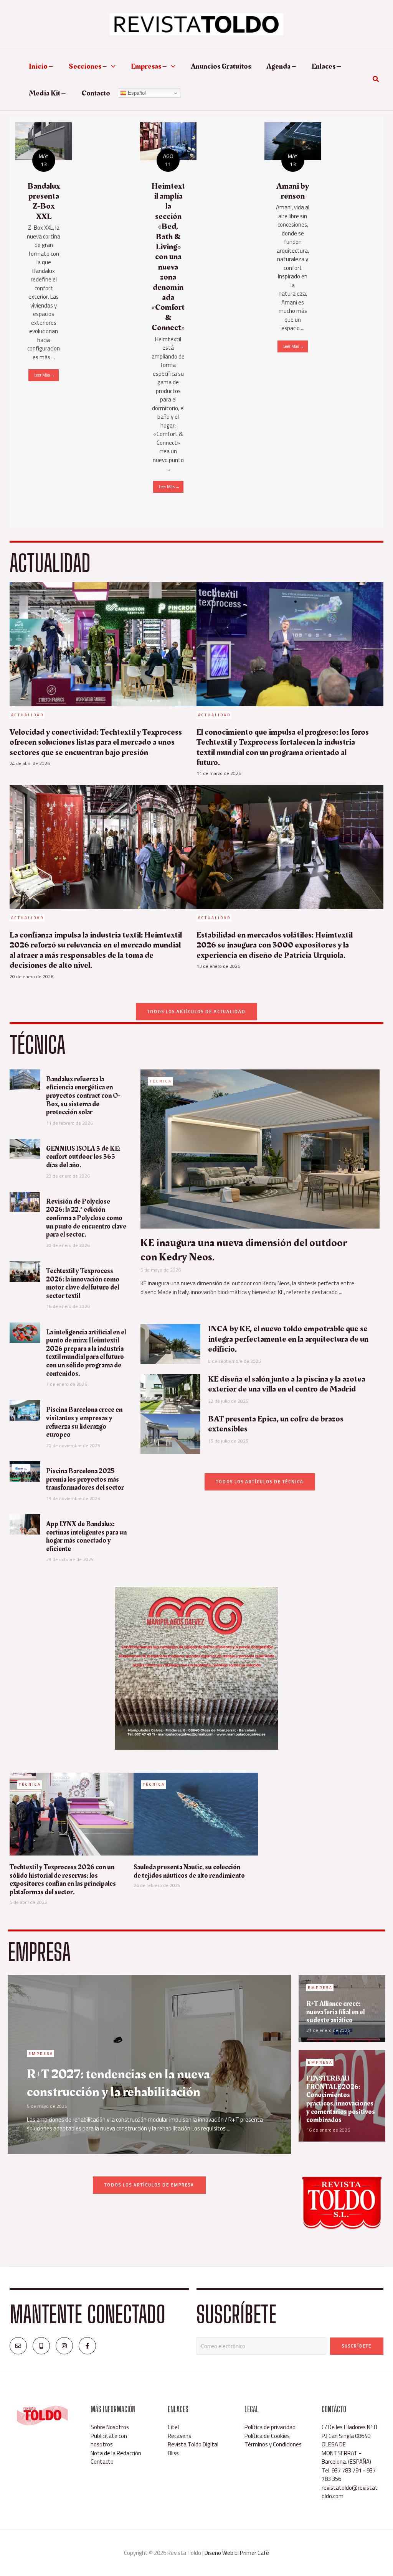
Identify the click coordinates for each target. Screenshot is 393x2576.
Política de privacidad (270, 2427)
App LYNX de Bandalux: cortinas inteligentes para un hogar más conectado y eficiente (86, 1536)
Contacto (96, 93)
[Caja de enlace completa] (44, 257)
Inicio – (41, 66)
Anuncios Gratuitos (221, 66)
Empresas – (149, 66)
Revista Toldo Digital (193, 2444)
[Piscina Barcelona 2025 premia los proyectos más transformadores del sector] (25, 1471)
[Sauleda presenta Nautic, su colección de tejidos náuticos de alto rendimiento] (196, 1814)
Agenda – (281, 66)
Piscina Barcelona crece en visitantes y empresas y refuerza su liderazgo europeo (84, 1422)
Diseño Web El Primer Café (237, 2553)
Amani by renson (293, 191)
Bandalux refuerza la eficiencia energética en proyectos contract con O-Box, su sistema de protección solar (83, 1096)
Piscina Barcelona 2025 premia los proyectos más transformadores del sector (85, 1479)
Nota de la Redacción (116, 2453)
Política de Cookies (267, 2436)
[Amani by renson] (293, 141)
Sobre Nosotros (110, 2427)
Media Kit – (47, 93)
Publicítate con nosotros (109, 2440)
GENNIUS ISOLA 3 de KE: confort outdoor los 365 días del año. (83, 1157)
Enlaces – (326, 66)
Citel (173, 2427)
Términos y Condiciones (273, 2444)
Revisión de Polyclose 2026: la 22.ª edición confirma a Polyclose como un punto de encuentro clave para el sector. (86, 1218)
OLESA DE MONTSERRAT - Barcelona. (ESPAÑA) (346, 2453)
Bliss (173, 2453)
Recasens (179, 2436)
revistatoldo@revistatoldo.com (350, 2492)
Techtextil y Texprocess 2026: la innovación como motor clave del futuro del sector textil (83, 1283)
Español (136, 93)
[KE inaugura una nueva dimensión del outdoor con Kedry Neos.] (260, 1148)
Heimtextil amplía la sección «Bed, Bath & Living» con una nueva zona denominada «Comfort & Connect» (168, 257)
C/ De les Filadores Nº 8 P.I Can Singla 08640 (349, 2431)
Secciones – (88, 66)
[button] (111, 66)
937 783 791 (347, 2470)
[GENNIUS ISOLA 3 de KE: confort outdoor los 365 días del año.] (25, 1148)
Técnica (161, 1081)
